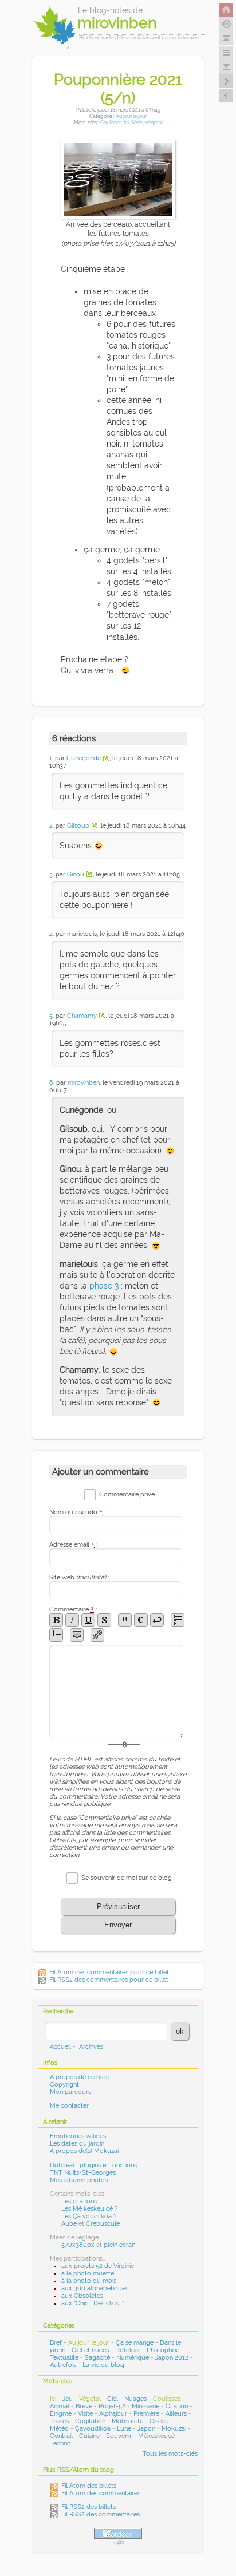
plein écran (119, 2245)
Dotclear (128, 2350)
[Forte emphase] (56, 1620)
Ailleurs (176, 2414)
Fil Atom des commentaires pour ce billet (109, 1972)
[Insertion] (88, 1620)
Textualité (64, 2358)
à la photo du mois (89, 2281)
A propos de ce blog (80, 2077)
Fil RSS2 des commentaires (101, 2514)
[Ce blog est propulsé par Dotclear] (118, 2533)
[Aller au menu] (226, 53)
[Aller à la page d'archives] (226, 24)
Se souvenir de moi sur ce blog (127, 1878)
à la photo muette (88, 2273)
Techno (60, 2443)
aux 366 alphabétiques (95, 2288)
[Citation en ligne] (125, 1620)
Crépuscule (103, 2224)
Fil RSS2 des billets (88, 2507)
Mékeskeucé (156, 2436)
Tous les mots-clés (170, 2454)
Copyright (64, 2085)
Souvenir (119, 2436)
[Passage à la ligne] (157, 1620)
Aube (69, 2224)
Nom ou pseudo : (77, 1512)
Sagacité (97, 2358)
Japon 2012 (172, 2358)
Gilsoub (78, 826)
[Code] (141, 1620)
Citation (177, 2406)
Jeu (68, 2399)
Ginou (76, 874)
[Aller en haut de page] (226, 38)
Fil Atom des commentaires (101, 2493)
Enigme (61, 2414)
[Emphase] (72, 1620)
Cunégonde (84, 758)
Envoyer (118, 1925)
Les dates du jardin (77, 2144)
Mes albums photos (79, 2180)
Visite (85, 2414)
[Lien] (97, 1635)
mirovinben (84, 1083)
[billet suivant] (226, 96)
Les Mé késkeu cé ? (89, 2209)
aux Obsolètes (82, 2296)
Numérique (133, 2358)
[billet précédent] (226, 81)
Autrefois (63, 2365)
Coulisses (111, 122)
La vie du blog (103, 2365)
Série (137, 122)
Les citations (79, 2201)
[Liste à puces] (178, 1620)
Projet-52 (112, 2406)
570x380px (78, 2245)
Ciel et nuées (90, 2350)
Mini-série (145, 2406)
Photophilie (163, 2350)
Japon (146, 2429)
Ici (126, 122)
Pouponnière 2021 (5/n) (118, 88)
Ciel (113, 2399)
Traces (59, 2421)
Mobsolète (127, 2421)
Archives (91, 2047)
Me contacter (69, 2106)
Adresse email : (73, 1545)
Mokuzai (174, 2429)
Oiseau (159, 2421)
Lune (124, 2429)
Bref (56, 2343)
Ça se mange (135, 2343)
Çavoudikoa (93, 2429)
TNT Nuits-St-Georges (83, 2173)
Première (146, 2414)
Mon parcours (70, 2092)
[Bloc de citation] (77, 1635)
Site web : (79, 1577)
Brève (84, 2406)
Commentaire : (73, 1609)
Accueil (60, 2047)
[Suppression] (104, 1620)
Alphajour (113, 2414)
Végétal (154, 122)
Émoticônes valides (78, 2136)
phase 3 (104, 1286)
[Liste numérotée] (56, 1635)
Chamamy (82, 1016)
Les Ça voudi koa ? (89, 2216)
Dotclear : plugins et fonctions (93, 2165)
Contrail (61, 2436)
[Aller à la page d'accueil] (226, 10)
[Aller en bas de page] (226, 67)
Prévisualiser (118, 1907)
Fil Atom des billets (89, 2486)
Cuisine (89, 2436)
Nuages (135, 2399)
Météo (59, 2429)
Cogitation (90, 2421)
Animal (60, 2406)
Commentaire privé (127, 1494)
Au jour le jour (131, 116)
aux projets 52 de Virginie (98, 2266)
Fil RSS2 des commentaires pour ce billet (109, 1980)
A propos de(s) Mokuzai (84, 2151)
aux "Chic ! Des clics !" (93, 2303)
